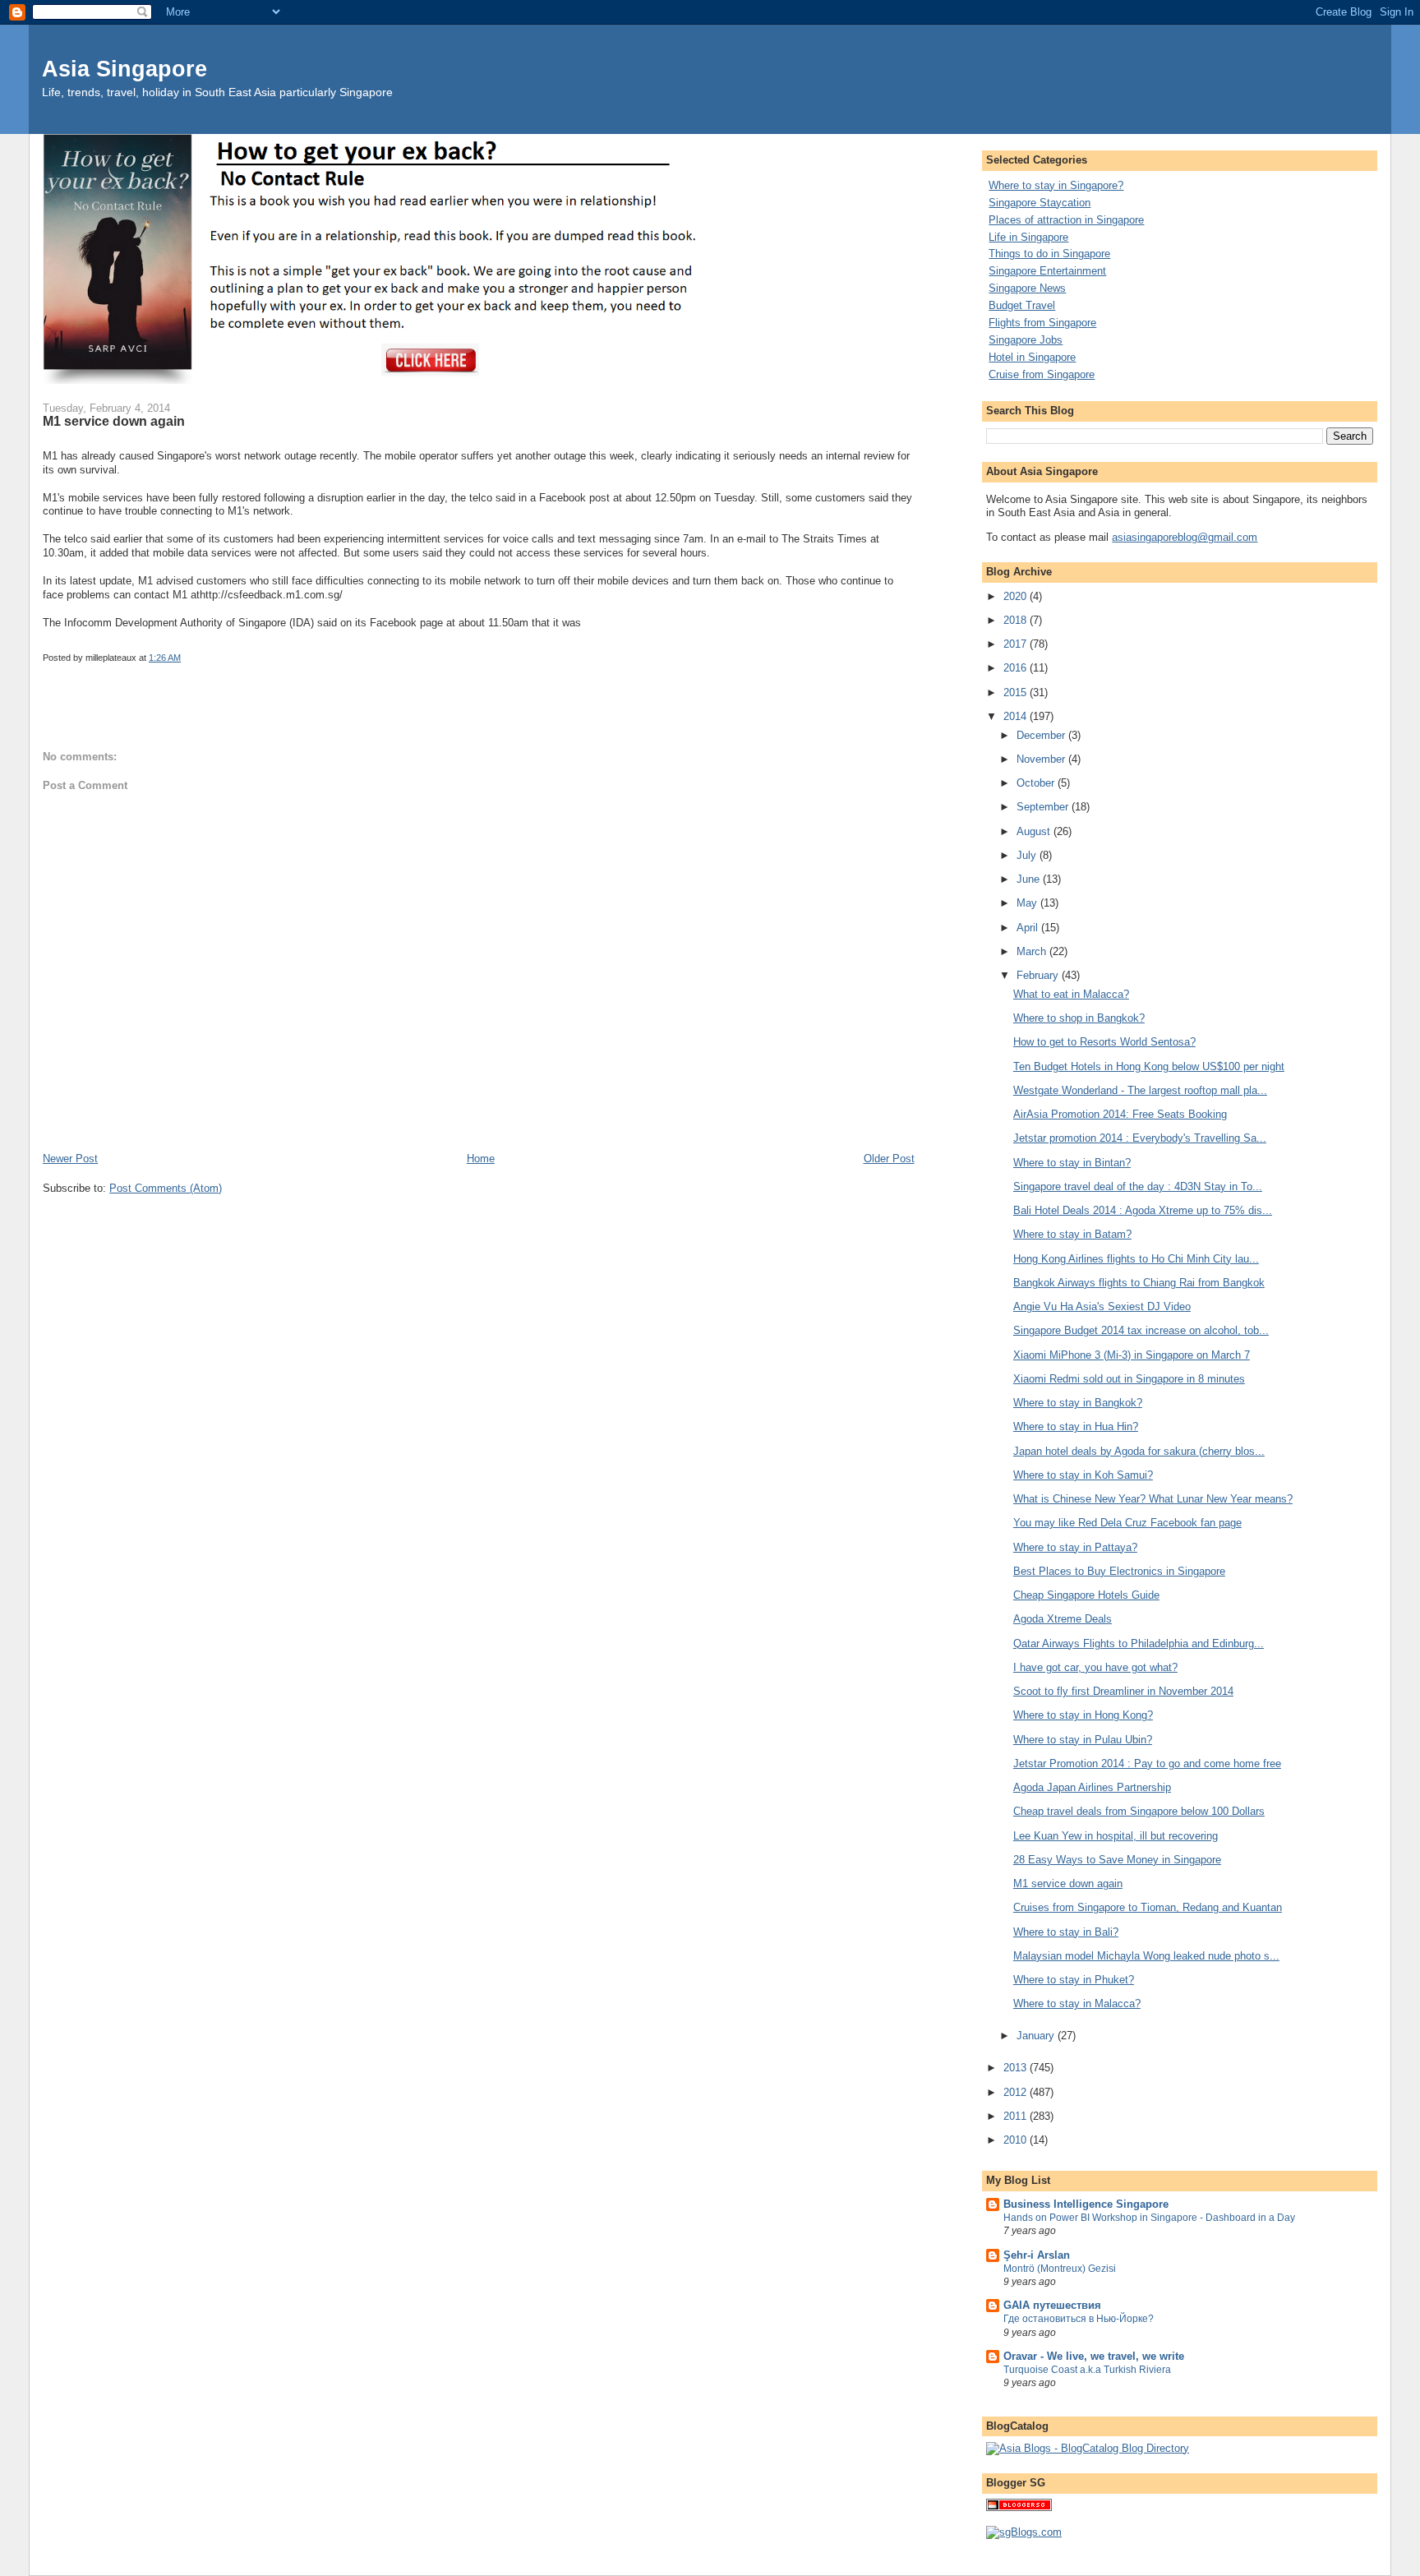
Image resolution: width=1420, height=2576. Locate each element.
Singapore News (1027, 288)
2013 (1017, 2068)
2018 (1017, 620)
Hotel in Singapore (1032, 357)
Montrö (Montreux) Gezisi (1060, 2269)
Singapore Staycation (1040, 203)
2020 (1017, 596)
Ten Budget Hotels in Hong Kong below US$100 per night (1149, 1066)
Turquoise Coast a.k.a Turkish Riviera (1087, 2370)
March (1033, 951)
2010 (1017, 2140)
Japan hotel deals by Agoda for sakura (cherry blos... (1139, 1451)
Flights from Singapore (1042, 323)
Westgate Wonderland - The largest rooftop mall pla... (1140, 1090)
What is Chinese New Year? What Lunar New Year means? (1153, 1499)
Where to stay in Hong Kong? (1083, 1715)
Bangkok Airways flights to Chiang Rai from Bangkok (1139, 1283)
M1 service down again (1068, 1884)
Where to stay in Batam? (1072, 1234)
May (1028, 903)
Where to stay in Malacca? (1077, 2004)
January (1037, 2036)
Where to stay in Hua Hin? (1076, 1426)
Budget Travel (1022, 305)
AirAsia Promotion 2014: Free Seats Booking (1120, 1114)
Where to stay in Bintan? (1072, 1163)
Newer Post (70, 1159)
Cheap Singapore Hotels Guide (1086, 1595)
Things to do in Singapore (1049, 254)
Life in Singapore (1028, 237)
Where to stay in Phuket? (1074, 1980)
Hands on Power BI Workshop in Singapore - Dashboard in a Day (1149, 2218)
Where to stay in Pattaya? (1075, 1547)
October (1037, 783)
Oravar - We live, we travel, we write (1094, 2356)
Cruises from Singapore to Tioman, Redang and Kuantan (1148, 1907)
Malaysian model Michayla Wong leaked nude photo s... (1146, 1956)
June (1030, 879)
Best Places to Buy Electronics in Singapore (1119, 1571)
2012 (1017, 2092)
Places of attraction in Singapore (1066, 220)
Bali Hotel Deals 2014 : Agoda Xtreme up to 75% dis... (1143, 1210)
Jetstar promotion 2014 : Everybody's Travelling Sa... (1140, 1138)
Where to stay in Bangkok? (1078, 1403)
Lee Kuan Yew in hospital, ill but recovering (1116, 1836)
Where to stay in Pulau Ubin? (1083, 1740)
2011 (1017, 2116)
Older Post (889, 1159)
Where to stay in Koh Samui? (1083, 1475)
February (1039, 975)
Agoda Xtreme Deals (1063, 1619)
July (1028, 855)
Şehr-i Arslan (1037, 2255)
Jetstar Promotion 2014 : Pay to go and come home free (1147, 1763)
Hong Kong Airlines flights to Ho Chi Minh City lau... (1136, 1259)
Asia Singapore (124, 69)
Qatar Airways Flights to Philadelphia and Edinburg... (1139, 1643)
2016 (1017, 668)
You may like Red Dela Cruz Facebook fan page (1127, 1523)
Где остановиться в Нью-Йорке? (1079, 2319)
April (1029, 928)
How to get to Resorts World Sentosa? (1104, 1042)
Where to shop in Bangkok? (1079, 1018)
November (1042, 759)
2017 (1017, 644)
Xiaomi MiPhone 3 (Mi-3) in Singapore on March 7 (1132, 1355)
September (1044, 807)
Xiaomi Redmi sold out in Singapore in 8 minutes (1129, 1379)
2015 (1017, 692)
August (1035, 831)
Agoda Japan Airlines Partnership (1092, 1787)
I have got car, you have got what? (1095, 1667)
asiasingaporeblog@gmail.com (1185, 537)
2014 (1017, 716)
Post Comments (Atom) (166, 1188)
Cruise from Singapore (1042, 374)
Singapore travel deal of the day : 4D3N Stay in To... (1138, 1186)
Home (481, 1159)
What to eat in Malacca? (1071, 994)
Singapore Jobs (1026, 340)
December (1042, 735)
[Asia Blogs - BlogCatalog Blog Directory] (1088, 2448)
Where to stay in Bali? (1066, 1932)
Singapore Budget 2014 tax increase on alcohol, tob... (1141, 1330)
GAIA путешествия (1052, 2305)
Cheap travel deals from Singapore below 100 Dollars (1139, 1811)
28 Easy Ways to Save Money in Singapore (1117, 1860)
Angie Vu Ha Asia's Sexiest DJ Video (1102, 1306)
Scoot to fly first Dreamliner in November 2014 (1123, 1691)
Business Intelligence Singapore (1086, 2204)
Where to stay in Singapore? (1056, 185)
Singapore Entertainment (1047, 271)
